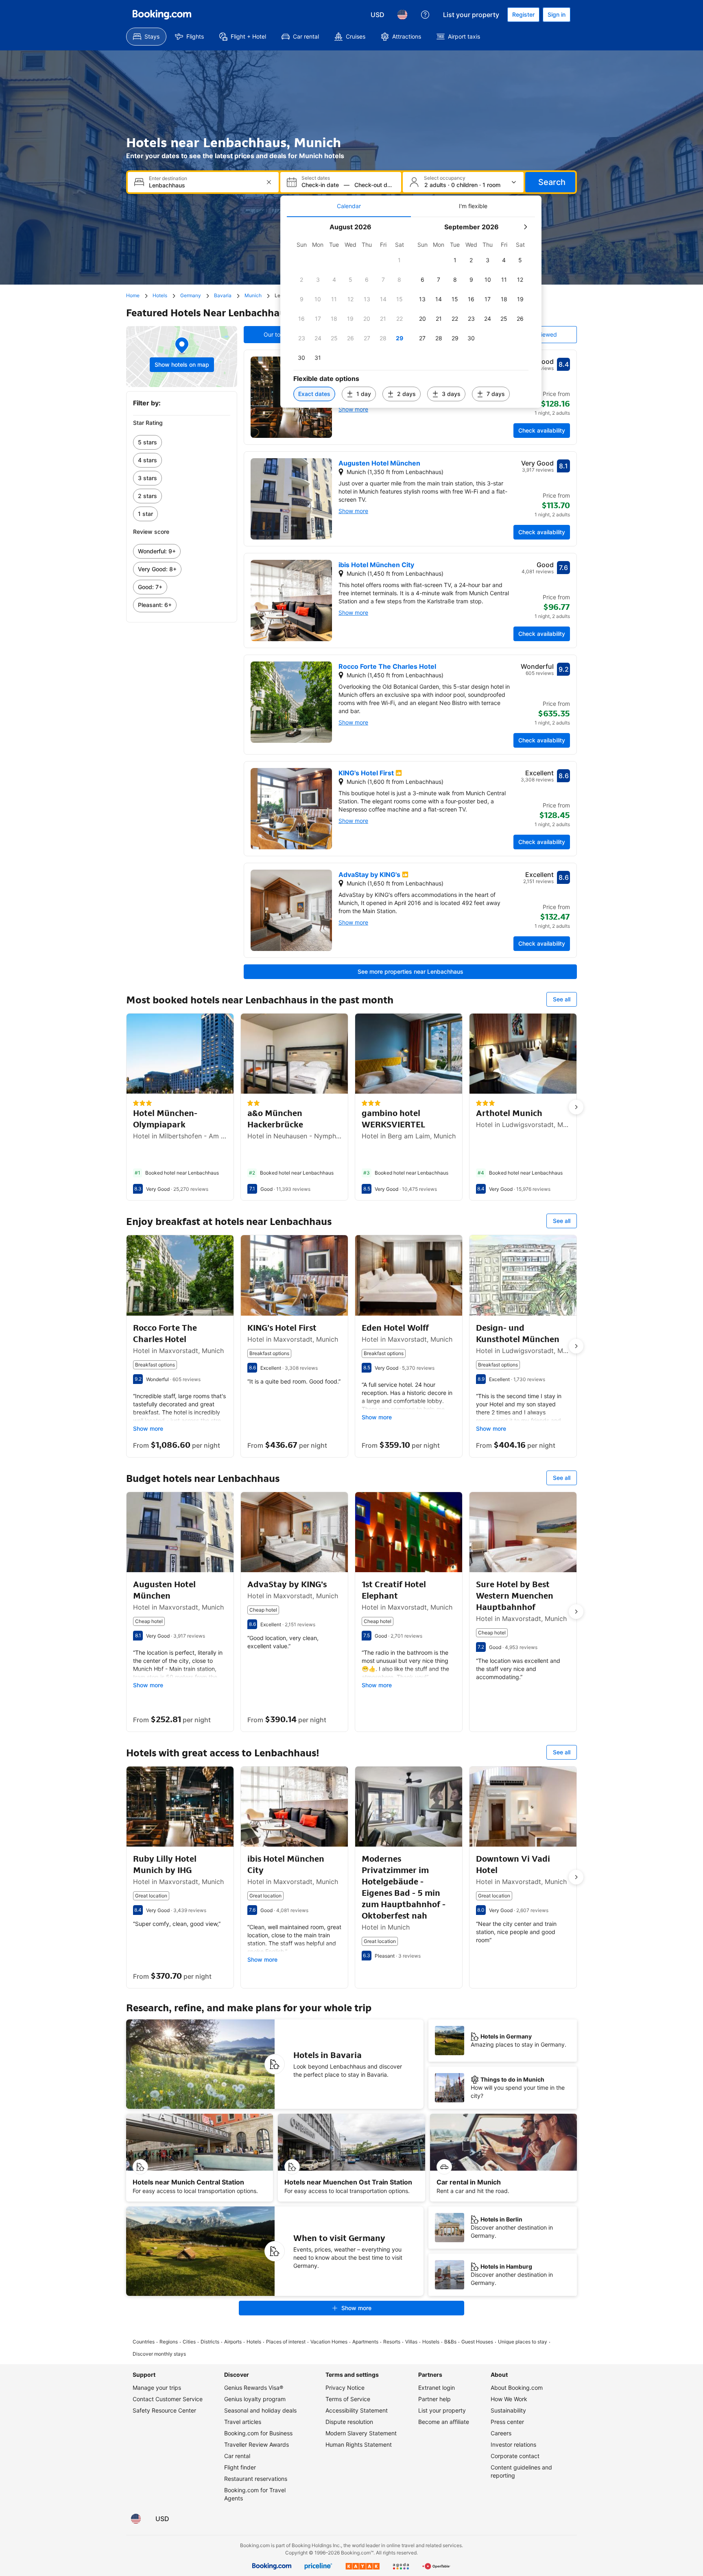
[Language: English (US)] (402, 15)
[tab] (349, 206)
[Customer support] (425, 15)
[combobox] (204, 185)
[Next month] (525, 227)
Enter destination (168, 178)
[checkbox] (400, 260)
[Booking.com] (162, 15)
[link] (182, 442)
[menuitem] (146, 37)
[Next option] (576, 1107)
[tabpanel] (411, 312)
